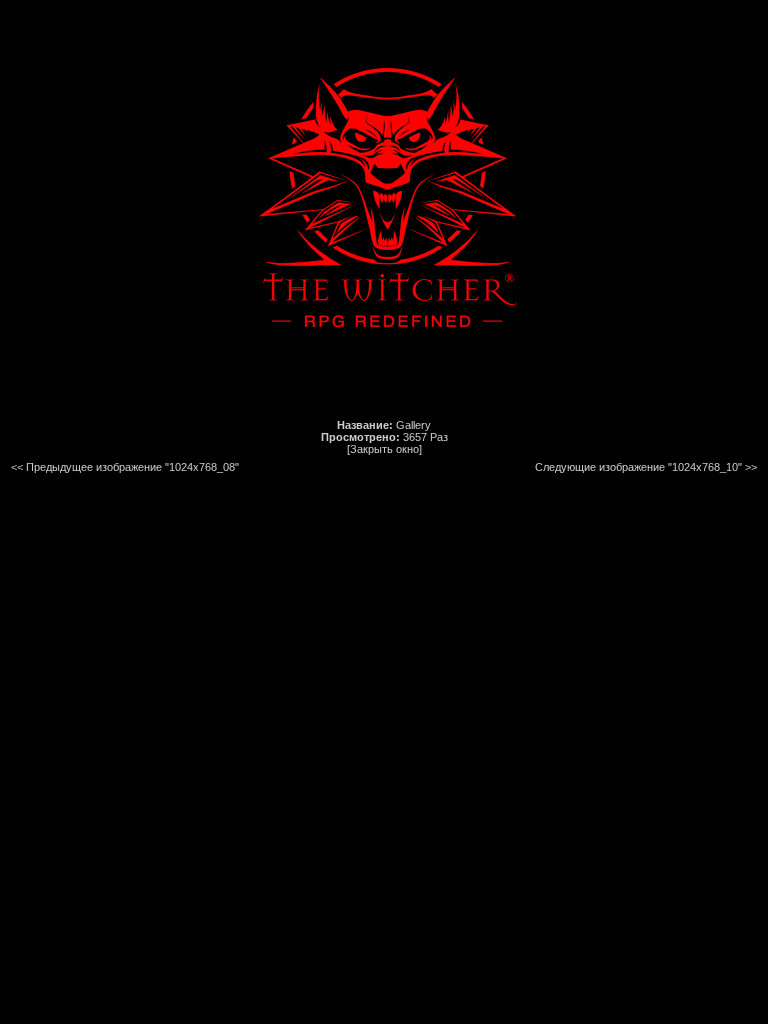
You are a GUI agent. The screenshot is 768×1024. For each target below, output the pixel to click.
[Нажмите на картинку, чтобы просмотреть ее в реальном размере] (384, 391)
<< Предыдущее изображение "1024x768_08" (125, 467)
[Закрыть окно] (384, 449)
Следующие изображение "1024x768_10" (638, 467)
